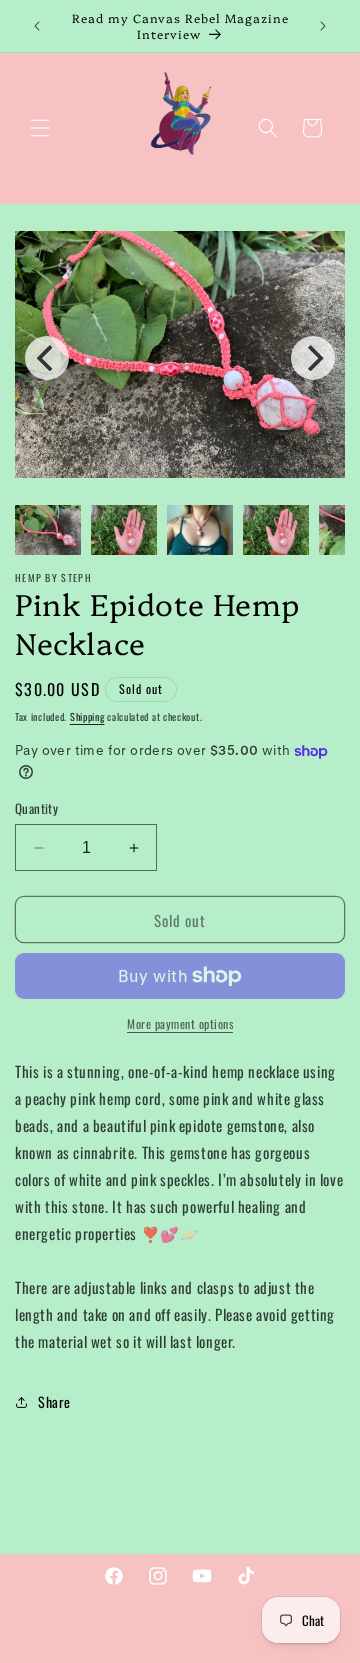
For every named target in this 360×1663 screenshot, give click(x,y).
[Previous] (47, 358)
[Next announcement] (323, 26)
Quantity (36, 808)
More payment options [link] (180, 1023)
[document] (180, 358)
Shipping (87, 716)
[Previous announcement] (37, 26)
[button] (40, 128)
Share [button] (54, 1401)
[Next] (313, 358)
